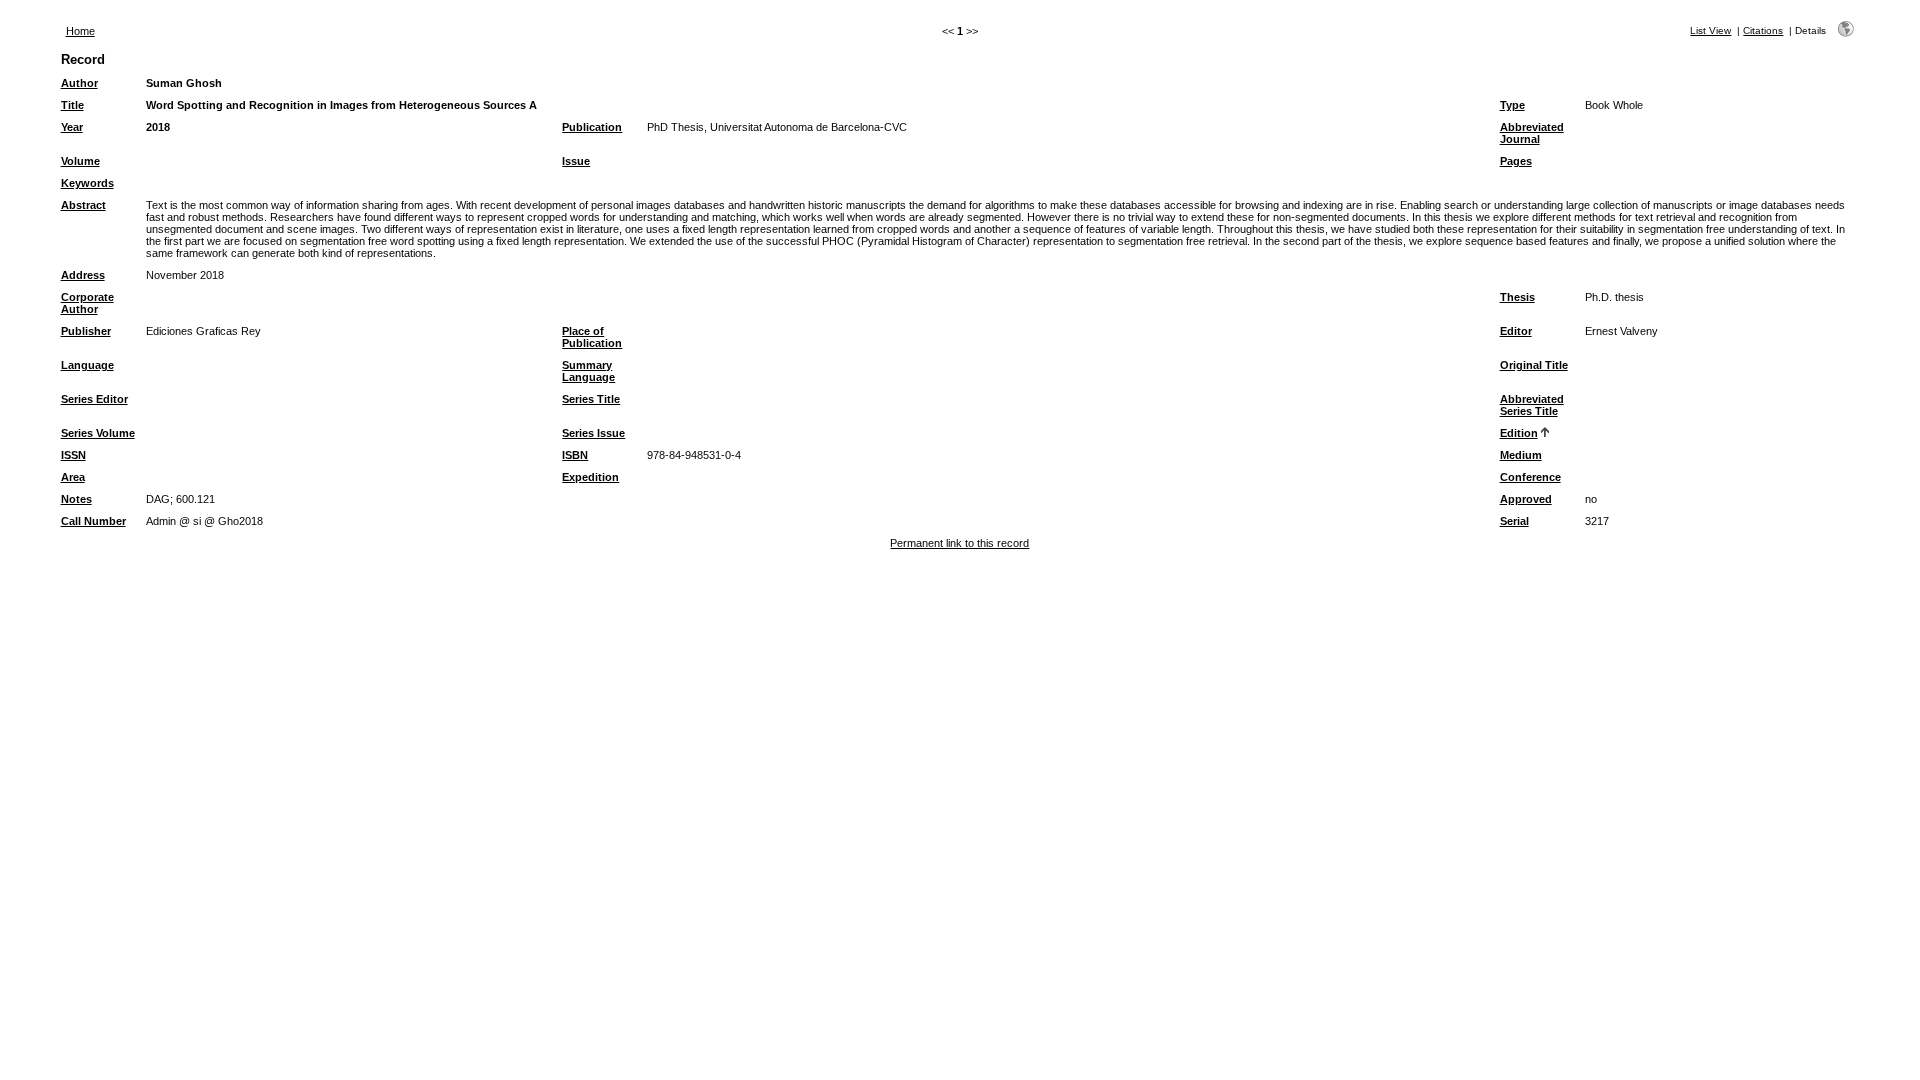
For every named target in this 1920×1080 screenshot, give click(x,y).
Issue (576, 161)
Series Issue (593, 433)
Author (79, 83)
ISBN (575, 455)
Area (73, 477)
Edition (1519, 433)
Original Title (1534, 365)
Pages (1516, 161)
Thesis (1517, 297)
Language (87, 365)
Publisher (86, 331)
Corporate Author (87, 303)
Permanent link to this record (959, 543)
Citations (1763, 30)
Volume (80, 161)
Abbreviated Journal (1532, 133)
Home (80, 31)
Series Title (591, 399)
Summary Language (588, 371)
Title (72, 105)
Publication (592, 127)
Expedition (590, 477)
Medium (1521, 455)
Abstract (83, 205)
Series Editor (94, 399)
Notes (76, 499)
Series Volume (98, 433)
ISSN (73, 455)
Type (1512, 105)
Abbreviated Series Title (1532, 405)
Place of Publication (592, 337)
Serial (1514, 521)
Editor (1516, 331)
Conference (1530, 477)
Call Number (93, 521)
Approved (1526, 499)
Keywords (87, 183)
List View (1710, 30)
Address (83, 275)
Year (72, 127)
